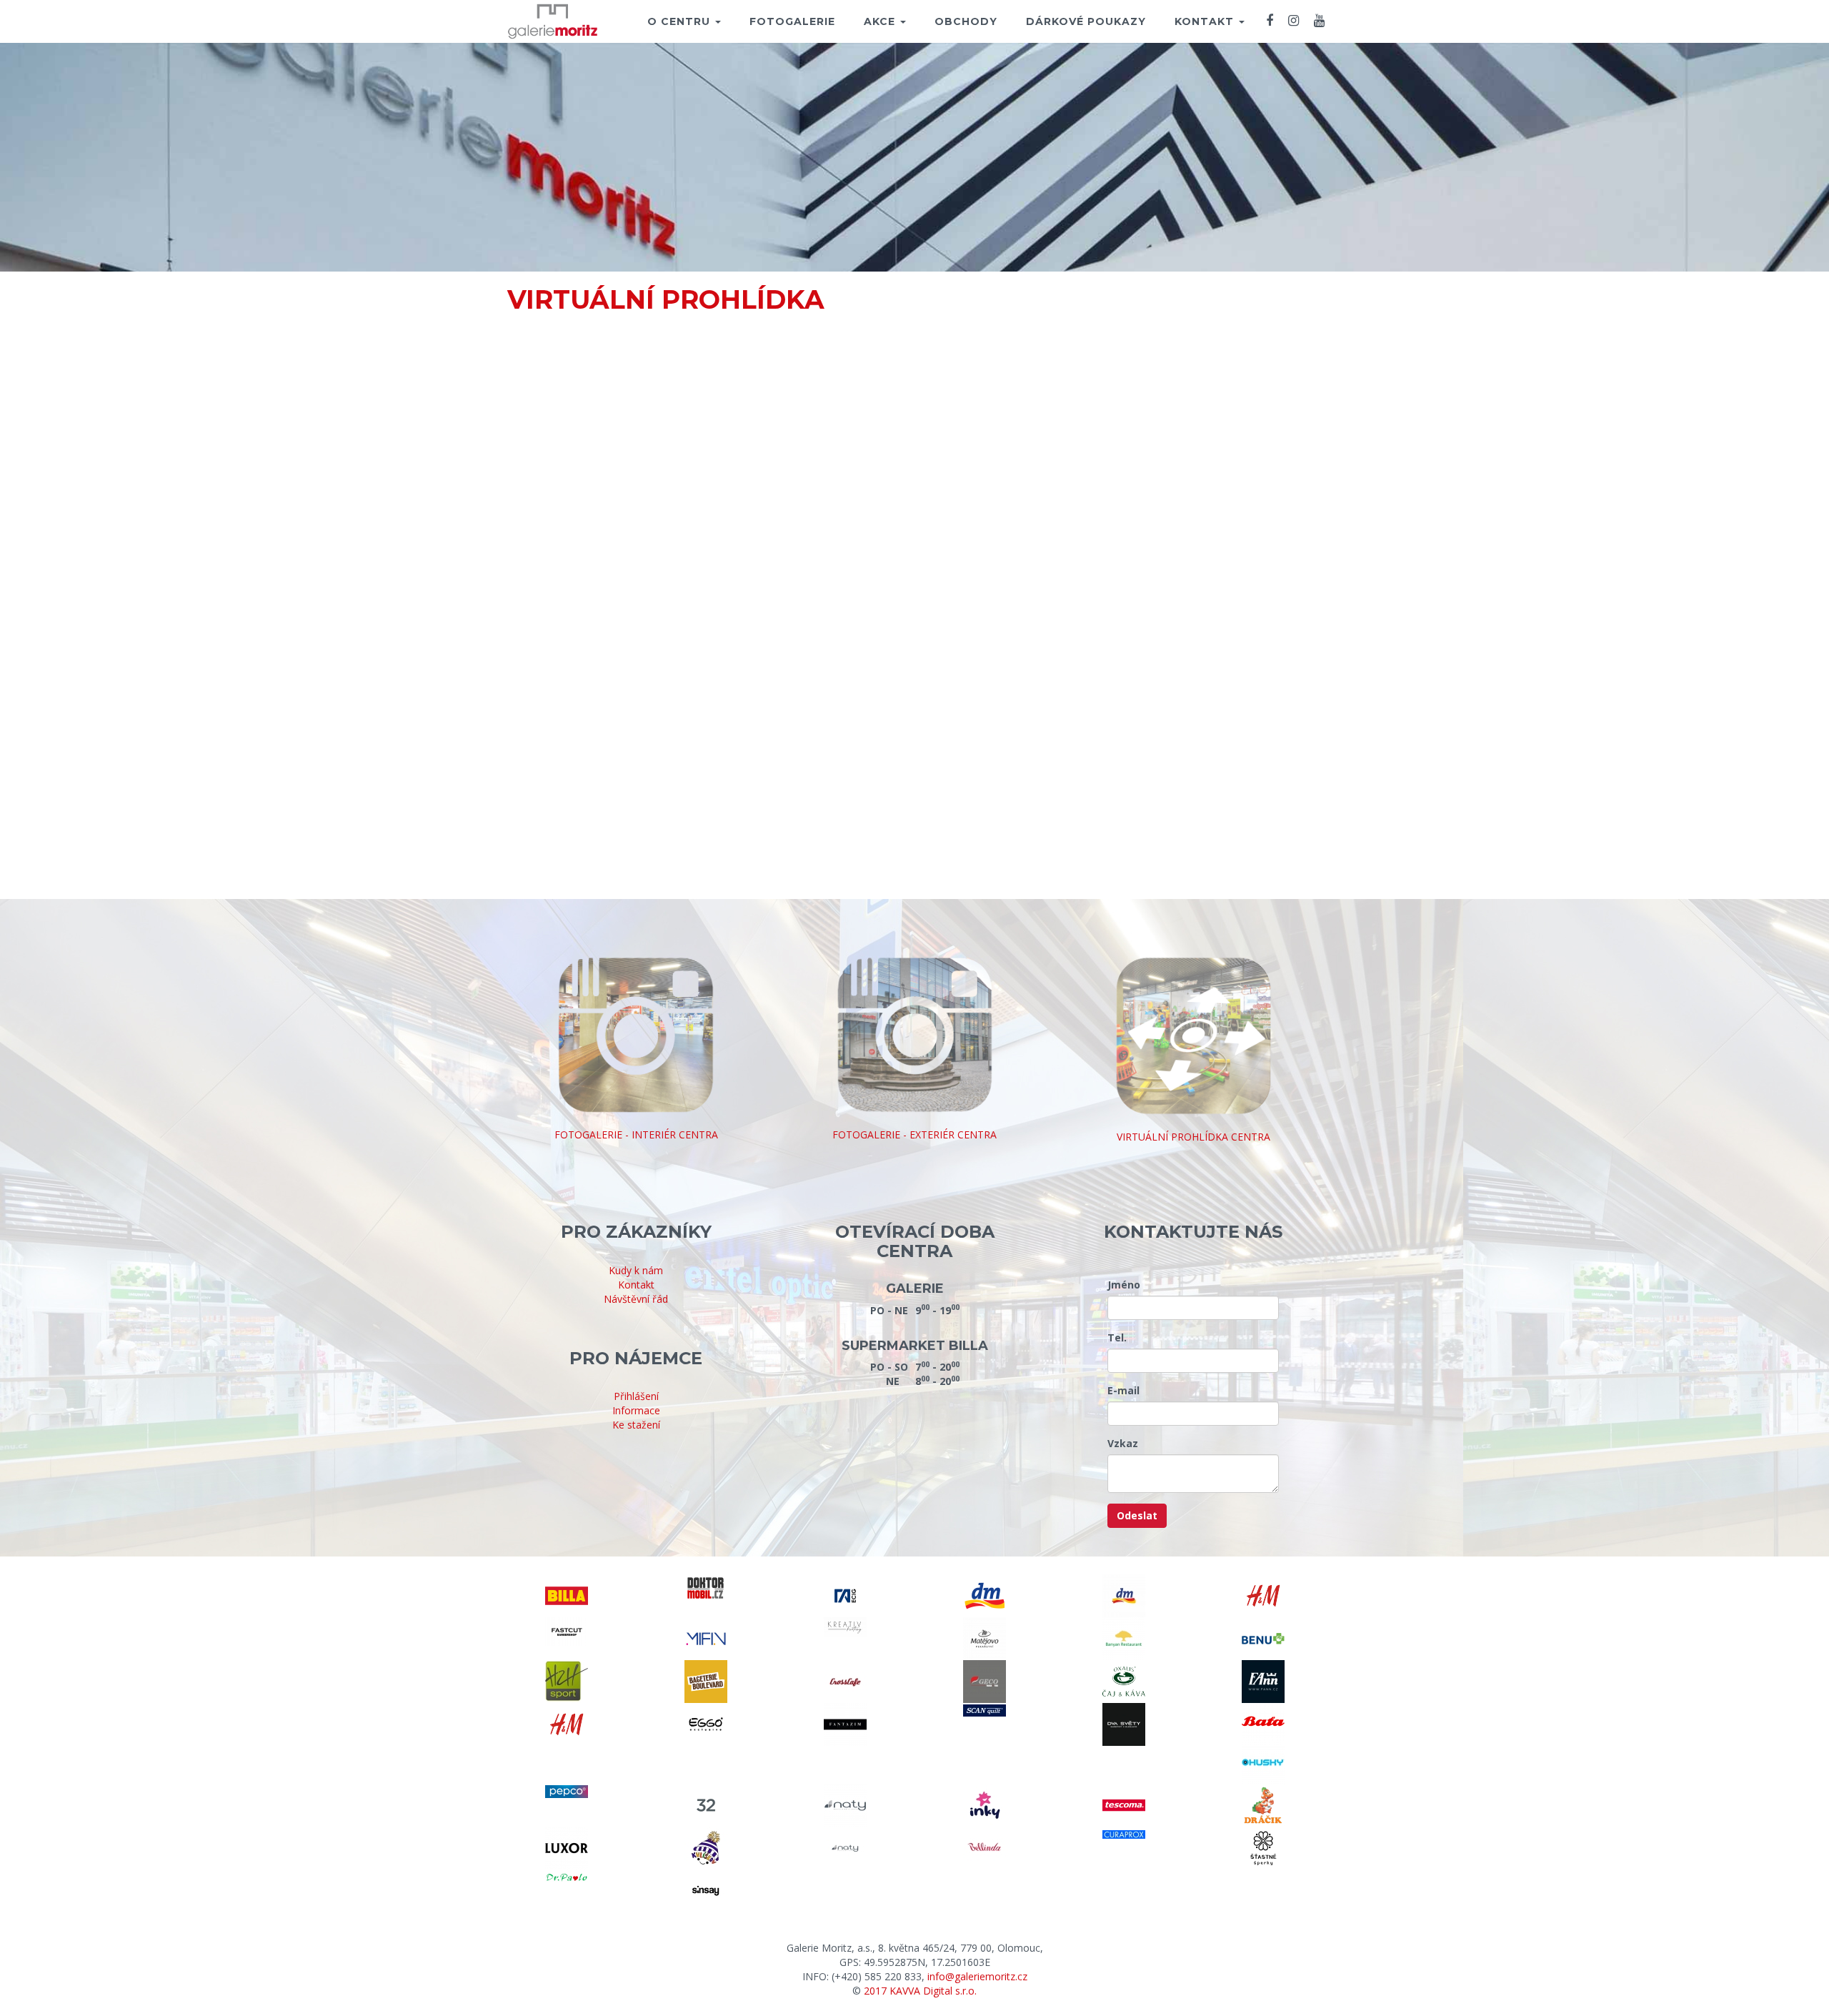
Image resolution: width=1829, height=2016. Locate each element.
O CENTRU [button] (681, 21)
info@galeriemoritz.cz (977, 1976)
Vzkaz (1123, 1443)
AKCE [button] (881, 21)
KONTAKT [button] (1206, 21)
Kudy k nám (636, 1270)
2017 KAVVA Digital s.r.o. (920, 1991)
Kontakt (636, 1285)
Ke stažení (636, 1425)
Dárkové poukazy (1086, 21)
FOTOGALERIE (792, 21)
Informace (636, 1410)
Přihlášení (636, 1396)
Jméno (1124, 1285)
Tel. (1117, 1337)
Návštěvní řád (636, 1299)
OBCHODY (966, 21)
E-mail (1123, 1390)
